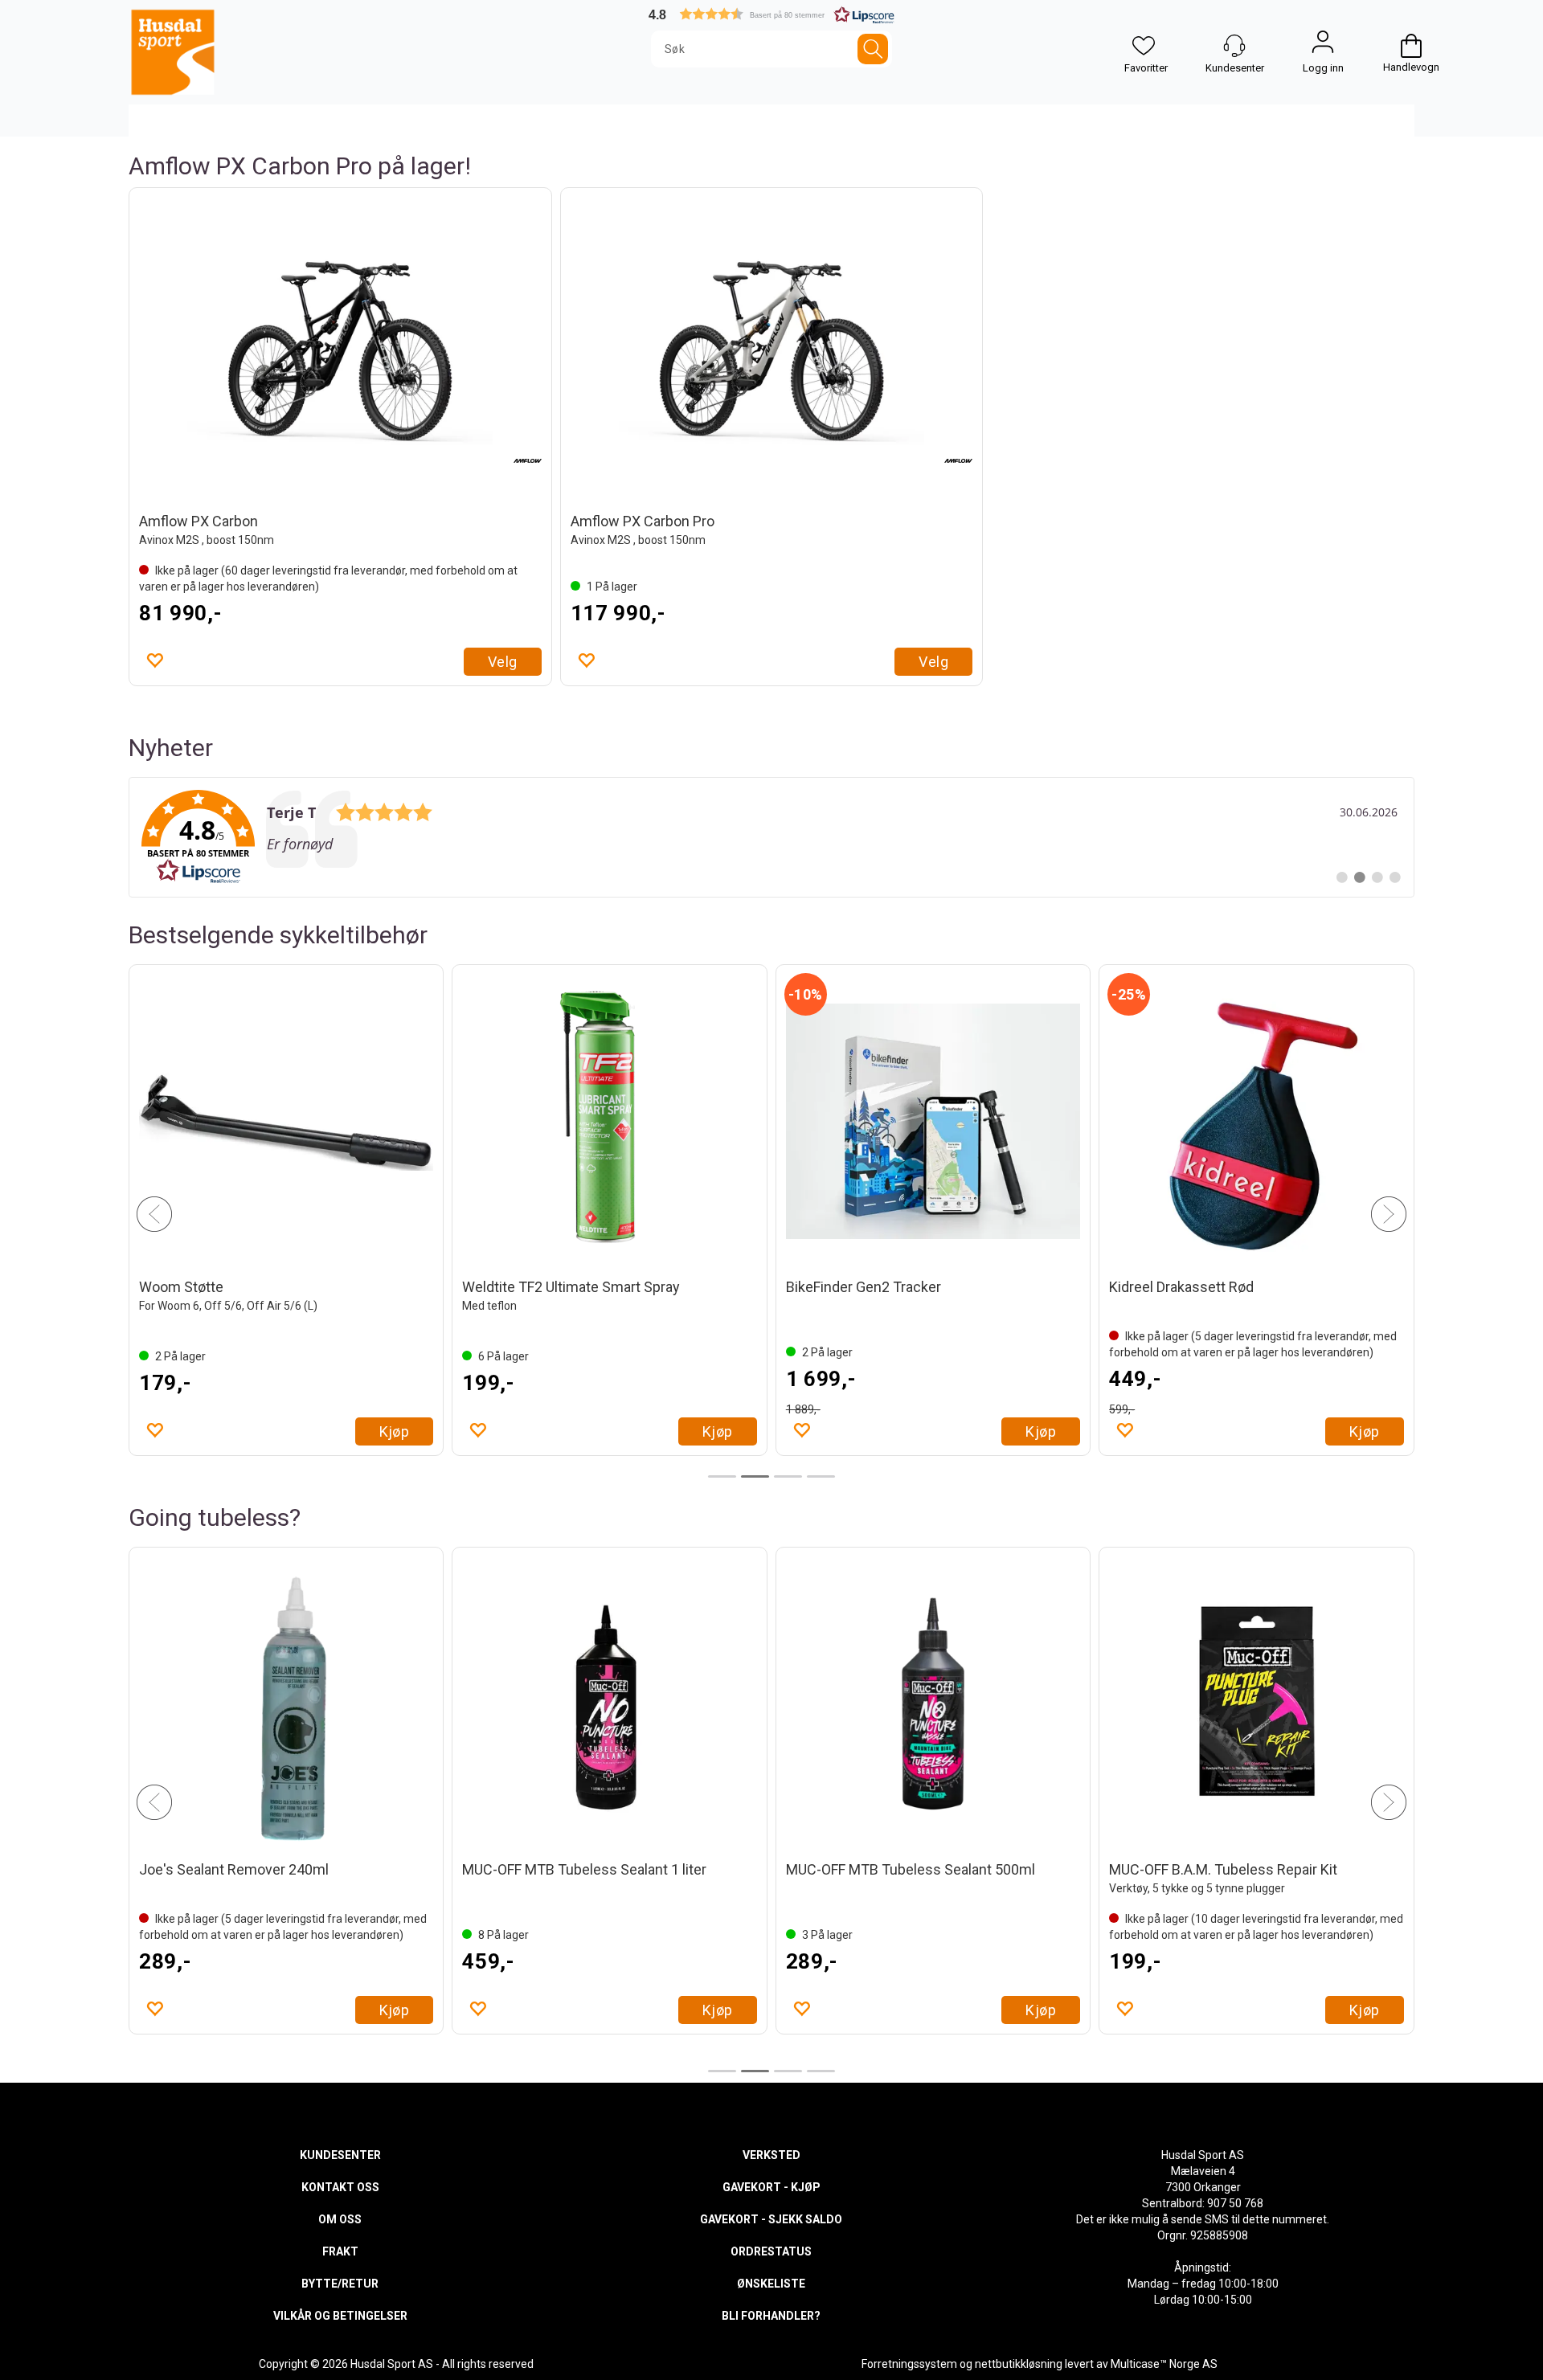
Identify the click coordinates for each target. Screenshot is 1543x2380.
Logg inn (1323, 46)
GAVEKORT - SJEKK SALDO (771, 2219)
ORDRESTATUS (771, 2251)
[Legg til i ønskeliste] (154, 660)
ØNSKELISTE (771, 2284)
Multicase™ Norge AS (1164, 2364)
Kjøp (395, 1431)
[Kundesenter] (1234, 46)
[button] (771, 14)
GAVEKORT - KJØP (771, 2187)
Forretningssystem (909, 2364)
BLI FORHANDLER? (771, 2316)
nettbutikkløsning (1019, 2364)
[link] (771, 837)
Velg (503, 662)
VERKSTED (771, 2155)
